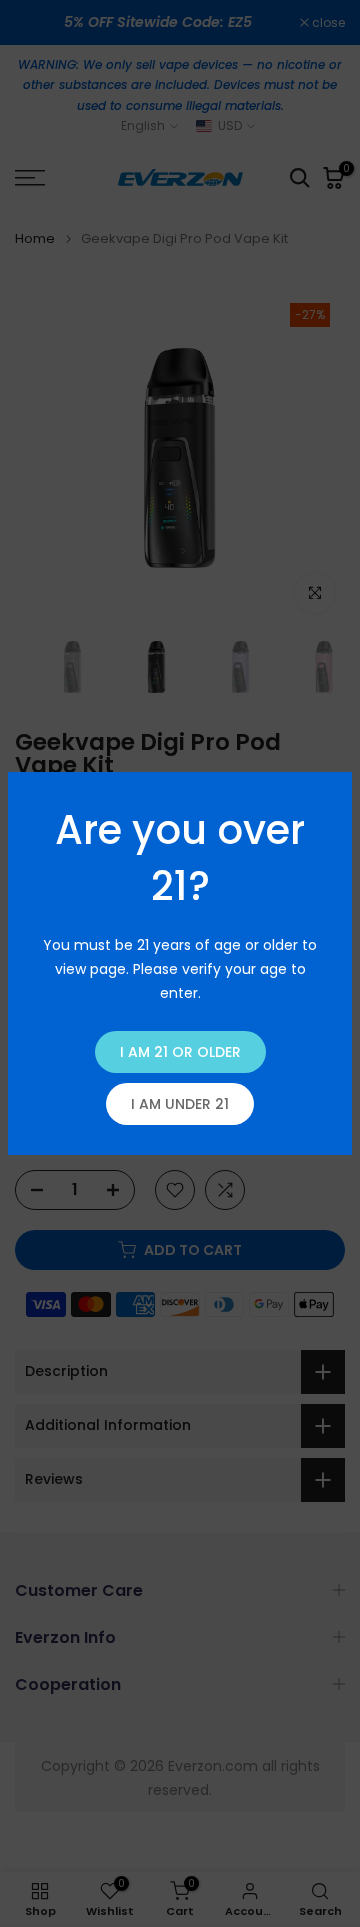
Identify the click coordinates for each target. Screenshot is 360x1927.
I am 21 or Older (180, 1052)
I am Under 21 (180, 1104)
